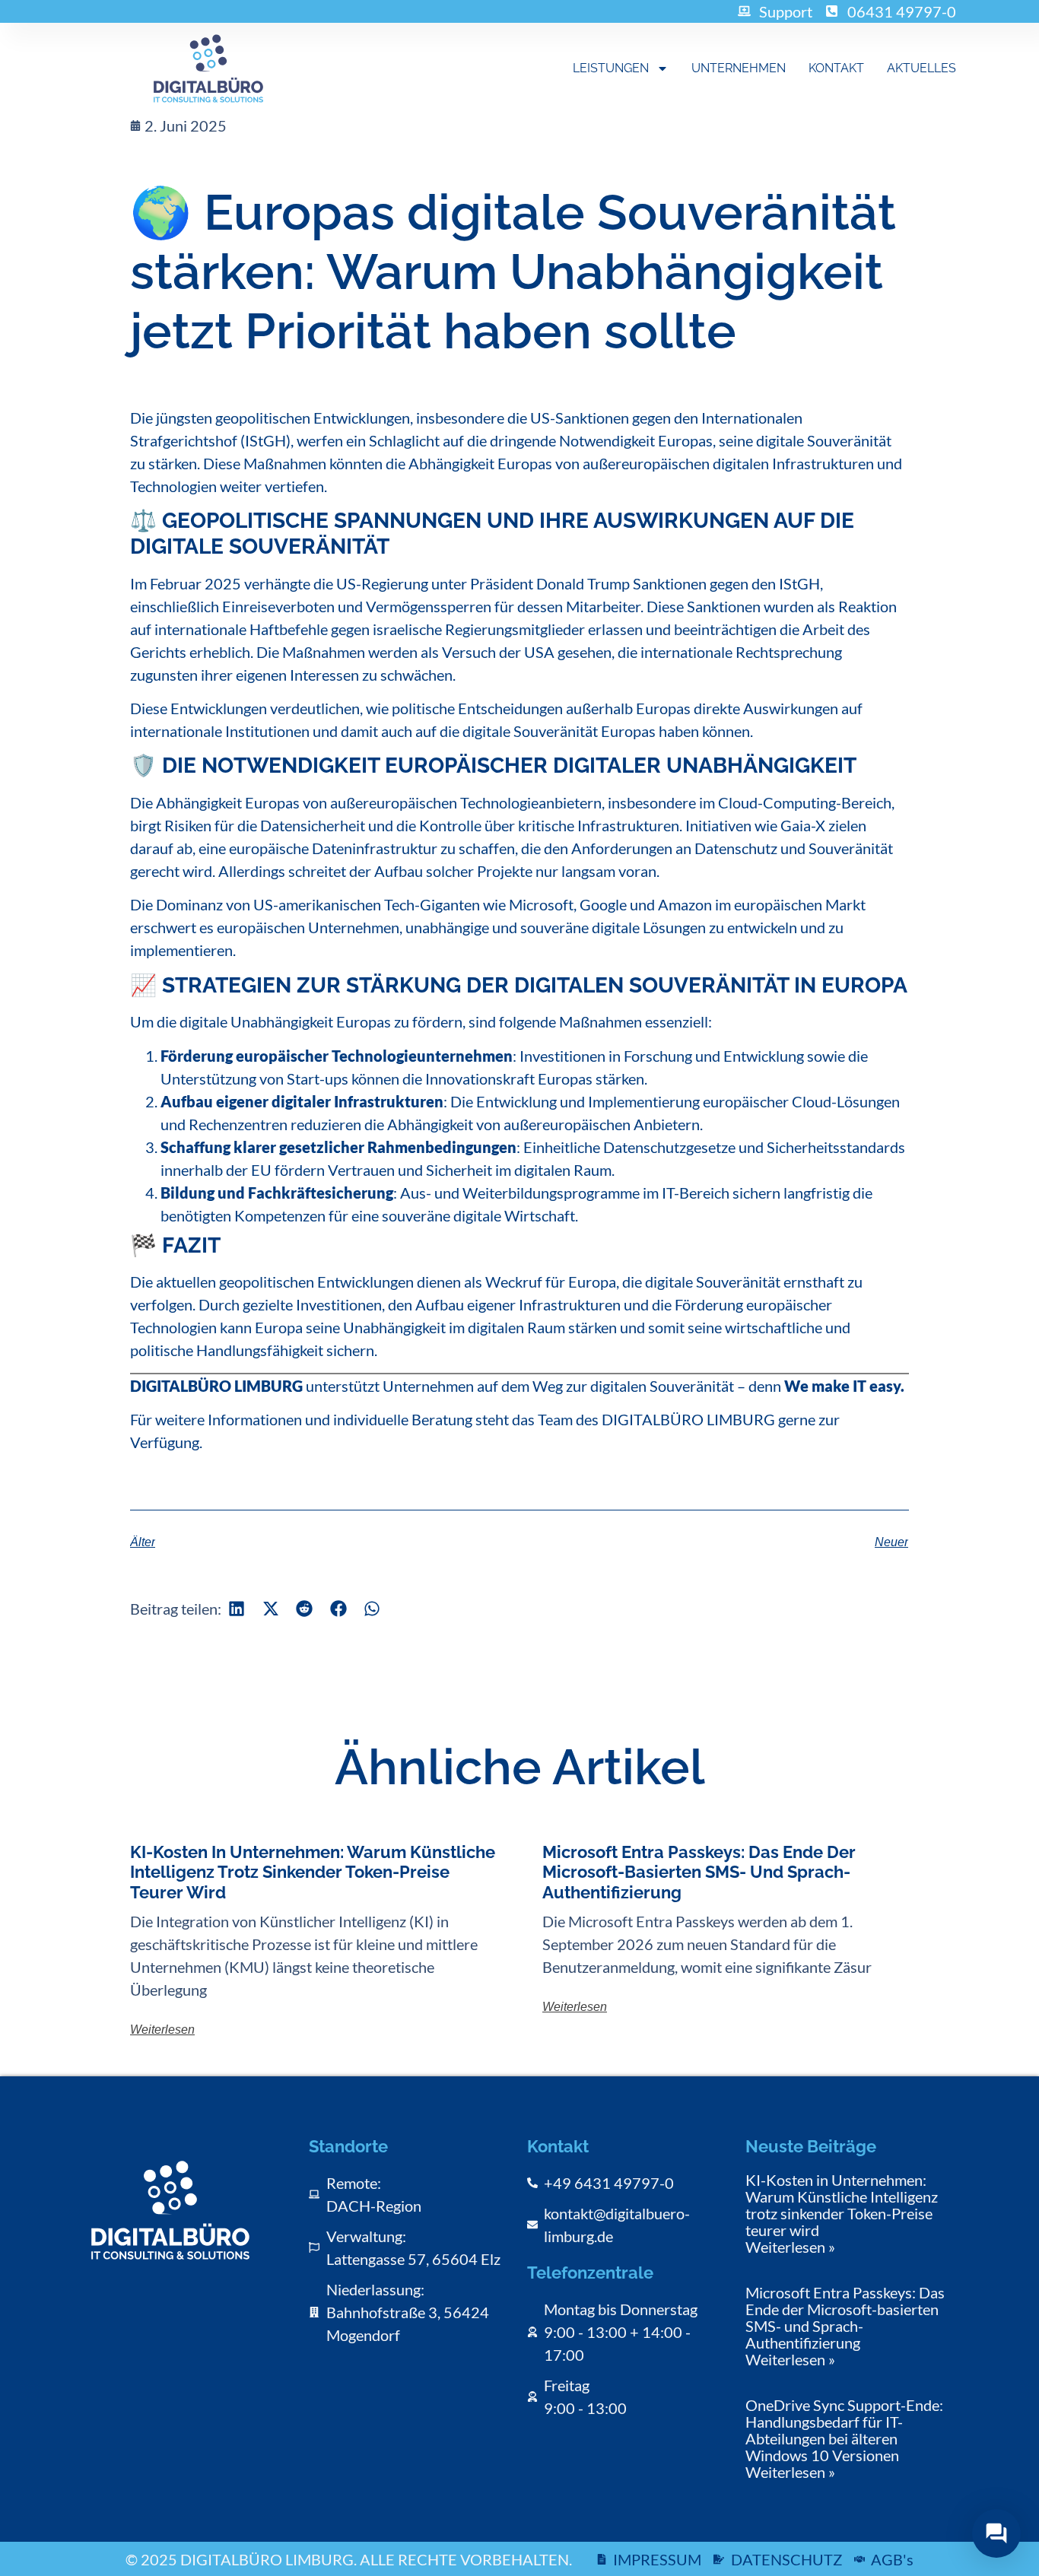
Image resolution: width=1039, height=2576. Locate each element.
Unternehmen (739, 68)
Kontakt (836, 68)
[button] (237, 1609)
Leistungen (611, 68)
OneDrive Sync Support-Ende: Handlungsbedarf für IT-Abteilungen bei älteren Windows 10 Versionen (844, 2430)
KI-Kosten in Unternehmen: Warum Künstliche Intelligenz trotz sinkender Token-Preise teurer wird (313, 1872)
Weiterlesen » (790, 2247)
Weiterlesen (162, 2030)
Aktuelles (921, 68)
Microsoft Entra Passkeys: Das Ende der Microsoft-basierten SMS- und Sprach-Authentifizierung (699, 1872)
